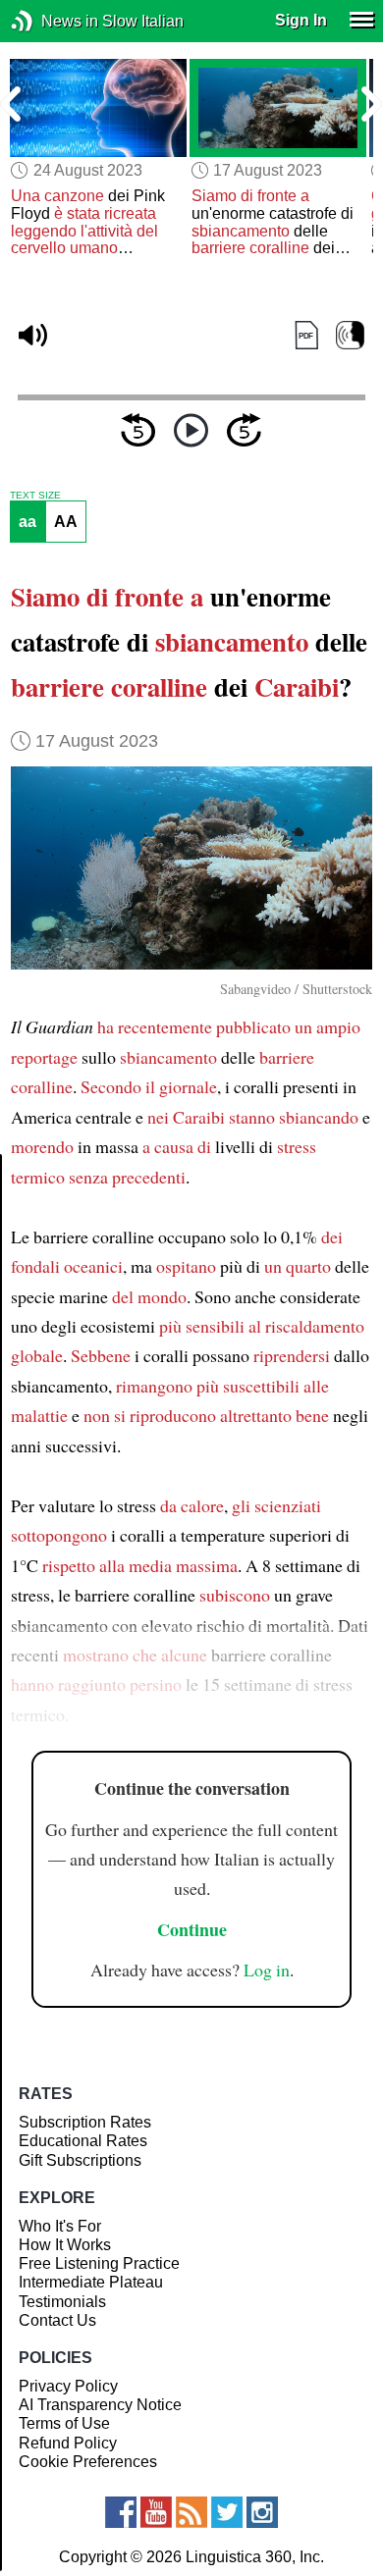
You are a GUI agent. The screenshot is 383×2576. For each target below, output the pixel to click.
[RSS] (191, 2512)
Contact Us (57, 2320)
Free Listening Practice (99, 2263)
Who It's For (60, 2226)
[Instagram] (262, 2512)
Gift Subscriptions (80, 2160)
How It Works (65, 2245)
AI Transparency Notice (100, 2405)
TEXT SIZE (35, 496)
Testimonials (62, 2302)
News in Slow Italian (52, 21)
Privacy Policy (68, 2386)
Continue (192, 1929)
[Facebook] (121, 2512)
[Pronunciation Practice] (350, 335)
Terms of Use (64, 2423)
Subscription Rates (85, 2122)
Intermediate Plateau (91, 2282)
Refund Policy (68, 2443)
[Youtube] (156, 2512)
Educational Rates (83, 2141)
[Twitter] (227, 2512)
